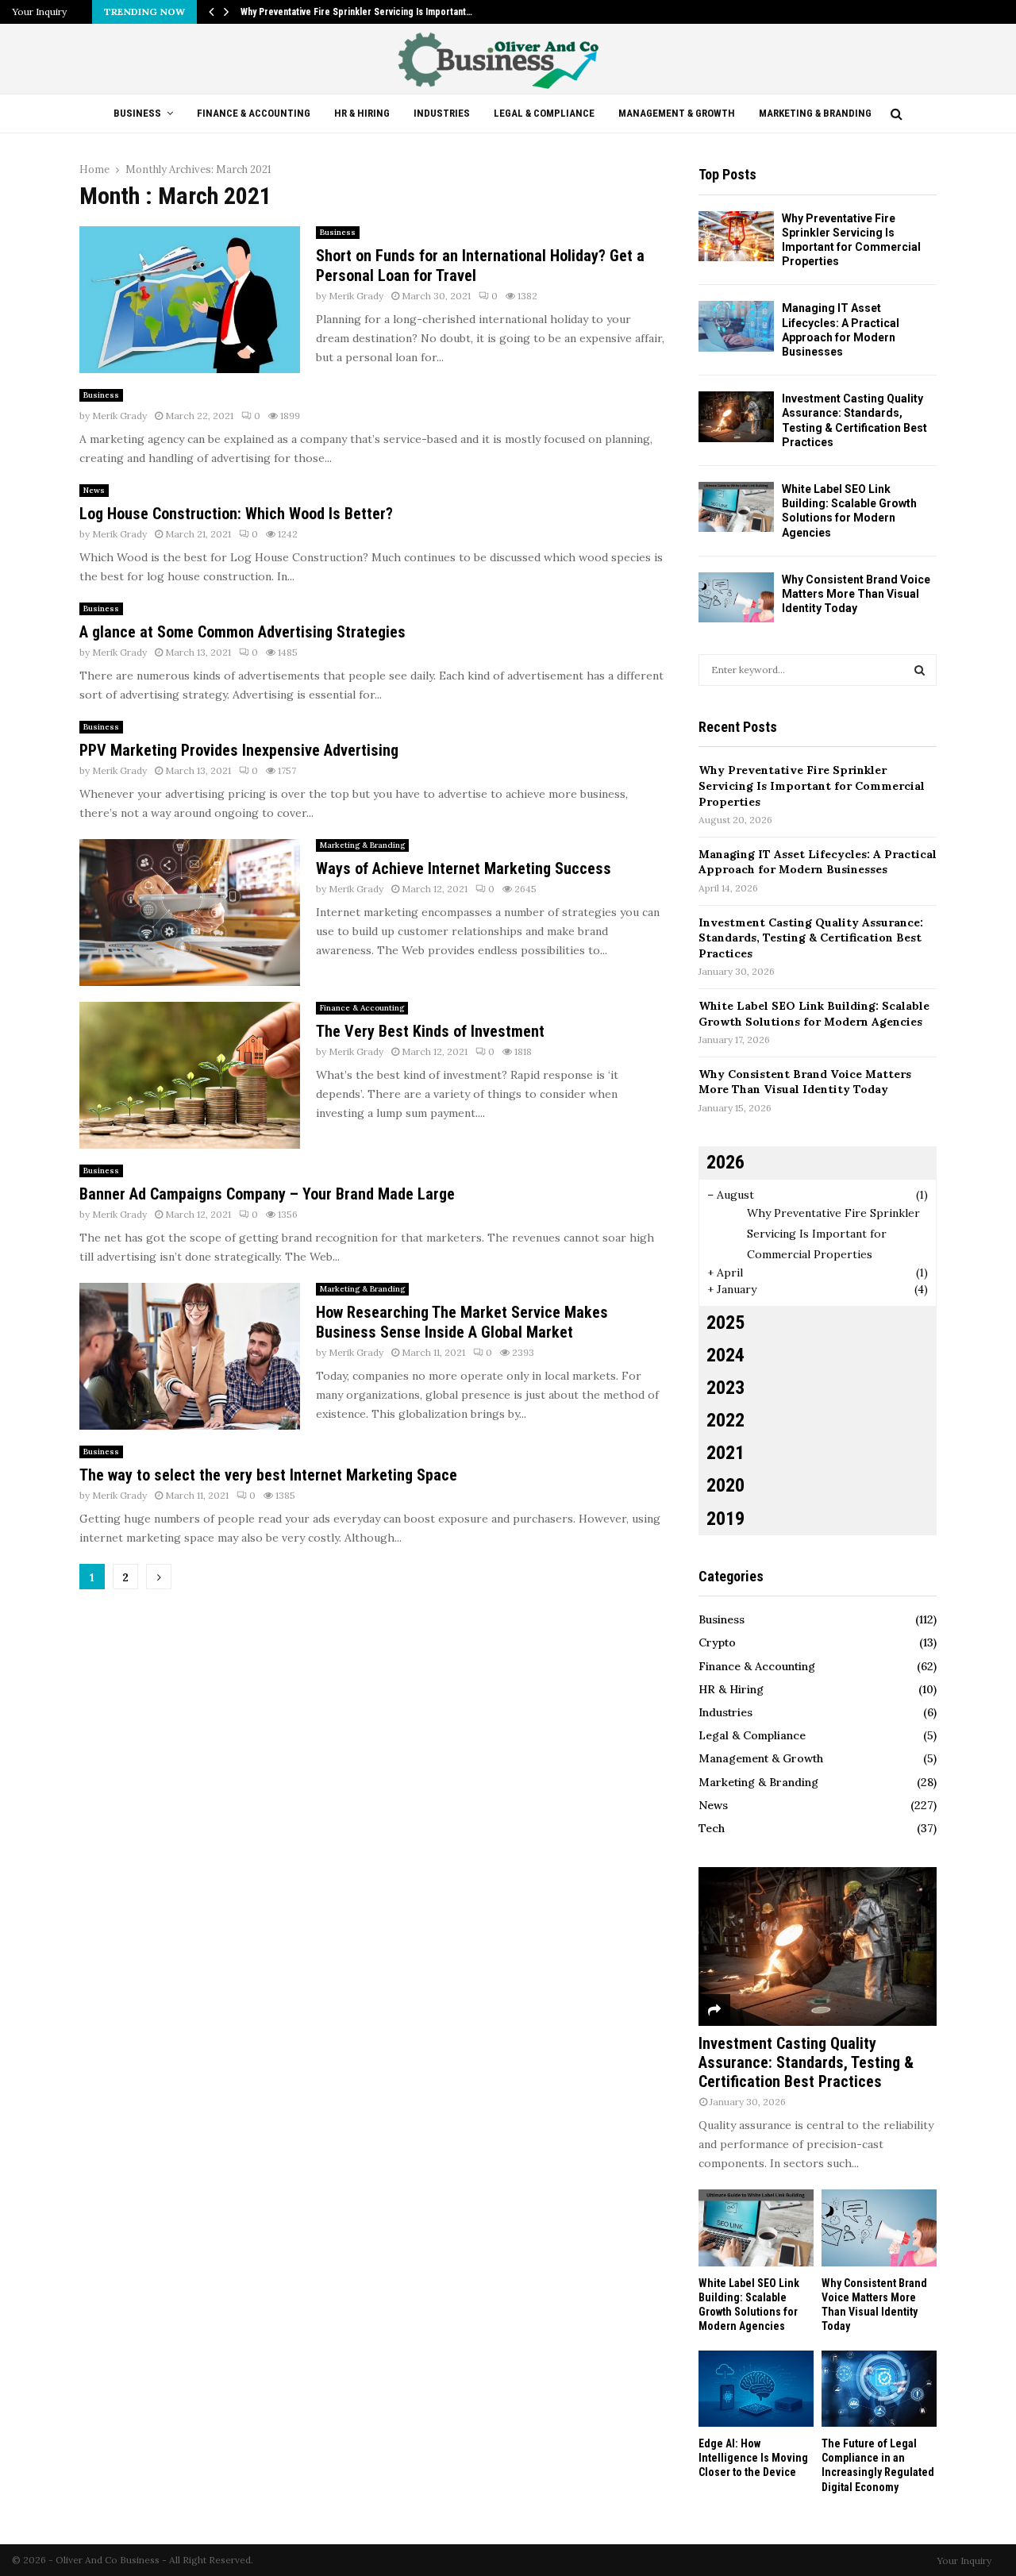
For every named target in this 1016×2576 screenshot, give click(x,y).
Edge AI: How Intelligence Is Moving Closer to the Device (753, 2458)
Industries (442, 113)
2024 (725, 1355)
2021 (725, 1453)
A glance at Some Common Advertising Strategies (242, 632)
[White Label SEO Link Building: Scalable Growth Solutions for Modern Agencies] (736, 507)
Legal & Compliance (544, 113)
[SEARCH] (920, 670)
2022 (725, 1420)
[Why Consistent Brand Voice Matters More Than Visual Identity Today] (736, 597)
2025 (725, 1323)
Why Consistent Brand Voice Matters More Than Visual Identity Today (856, 594)
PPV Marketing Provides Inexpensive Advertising (239, 750)
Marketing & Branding (815, 113)
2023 (725, 1388)
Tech (712, 1828)
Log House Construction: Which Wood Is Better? (236, 514)
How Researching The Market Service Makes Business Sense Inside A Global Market (462, 1322)
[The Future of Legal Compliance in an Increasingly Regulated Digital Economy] (879, 2389)
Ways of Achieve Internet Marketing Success (464, 868)
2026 (725, 1162)
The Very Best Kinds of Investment (430, 1031)
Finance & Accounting (254, 113)
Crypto (717, 1642)
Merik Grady (356, 296)
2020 (725, 1485)
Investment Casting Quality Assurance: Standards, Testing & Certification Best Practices (811, 938)
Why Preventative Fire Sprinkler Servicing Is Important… (356, 12)
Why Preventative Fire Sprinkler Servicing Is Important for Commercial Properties (812, 786)
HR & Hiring (362, 113)
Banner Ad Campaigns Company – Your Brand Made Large (267, 1194)
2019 (725, 1519)
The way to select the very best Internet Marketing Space (268, 1475)
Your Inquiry (39, 12)
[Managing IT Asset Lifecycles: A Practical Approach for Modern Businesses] (736, 326)
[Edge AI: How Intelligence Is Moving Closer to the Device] (756, 2389)
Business (137, 113)
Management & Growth (677, 113)
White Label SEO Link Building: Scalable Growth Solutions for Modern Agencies (814, 1014)
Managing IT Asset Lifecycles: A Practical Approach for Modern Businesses (818, 862)
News (94, 490)
